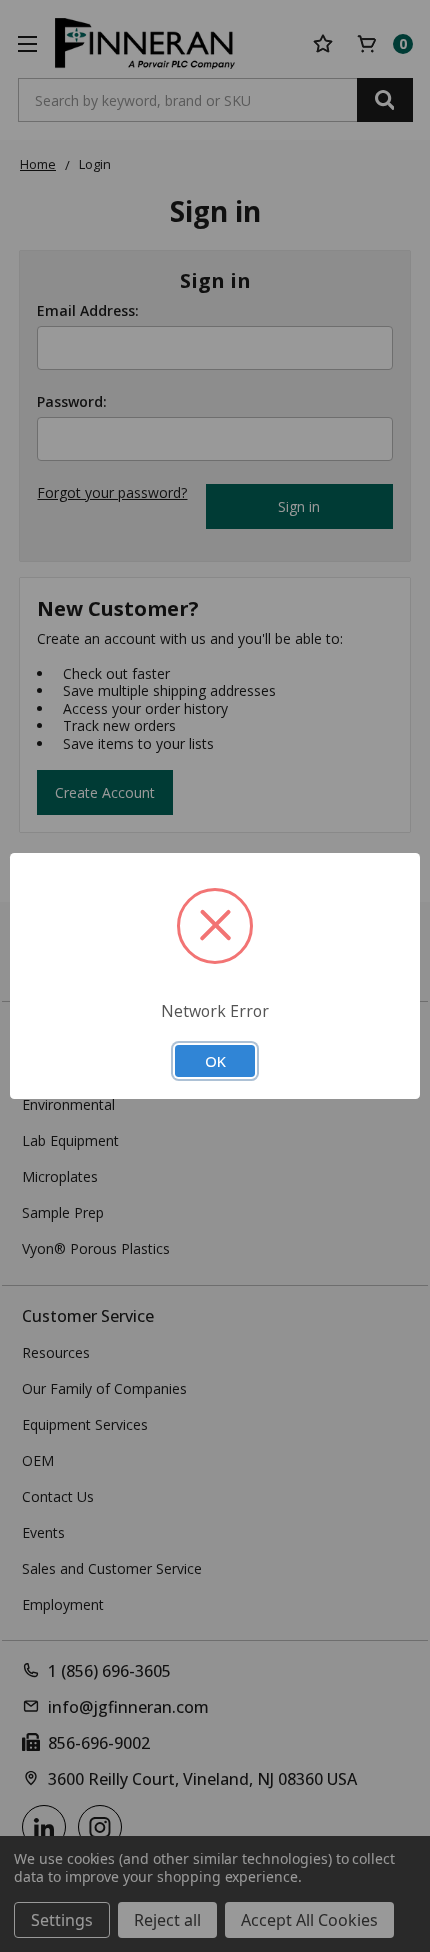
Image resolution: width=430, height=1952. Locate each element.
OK (215, 1061)
